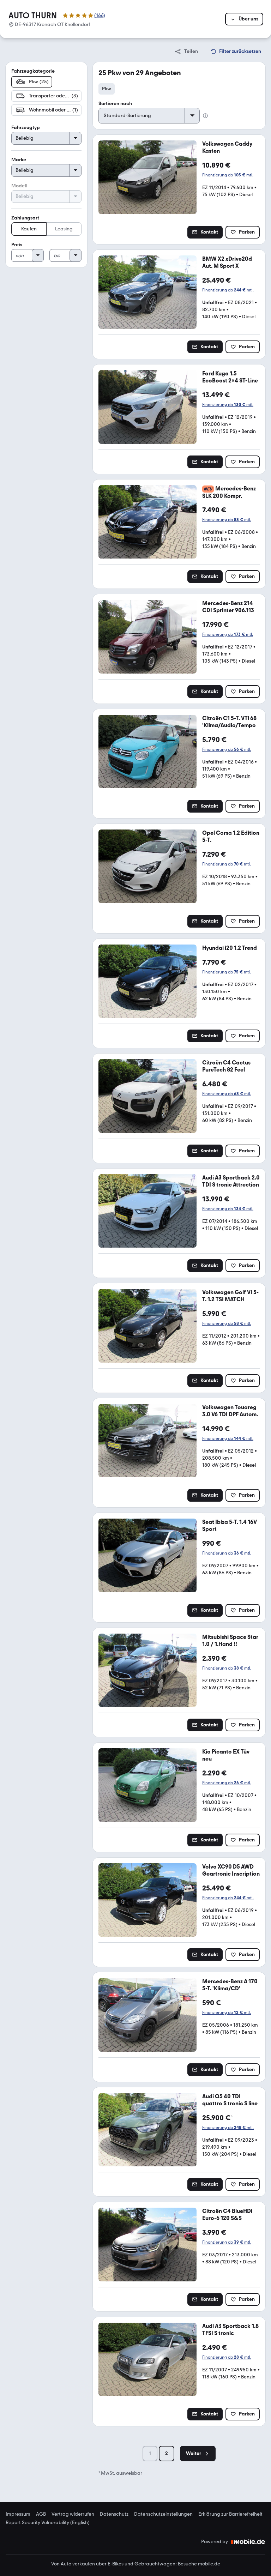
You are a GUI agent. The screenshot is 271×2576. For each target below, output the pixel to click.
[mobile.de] (248, 2542)
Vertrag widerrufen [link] (73, 2514)
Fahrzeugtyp (26, 128)
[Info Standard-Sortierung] (205, 116)
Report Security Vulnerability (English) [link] (48, 2523)
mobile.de (209, 2564)
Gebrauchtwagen (155, 2564)
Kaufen (29, 229)
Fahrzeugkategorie (33, 71)
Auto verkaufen (78, 2564)
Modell (19, 186)
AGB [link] (41, 2514)
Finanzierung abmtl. (228, 175)
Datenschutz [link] (114, 2514)
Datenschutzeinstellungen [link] (163, 2514)
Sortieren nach (115, 104)
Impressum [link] (18, 2514)
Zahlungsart (25, 218)
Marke (19, 160)
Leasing (64, 229)
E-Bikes (116, 2564)
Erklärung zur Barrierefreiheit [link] (230, 2514)
